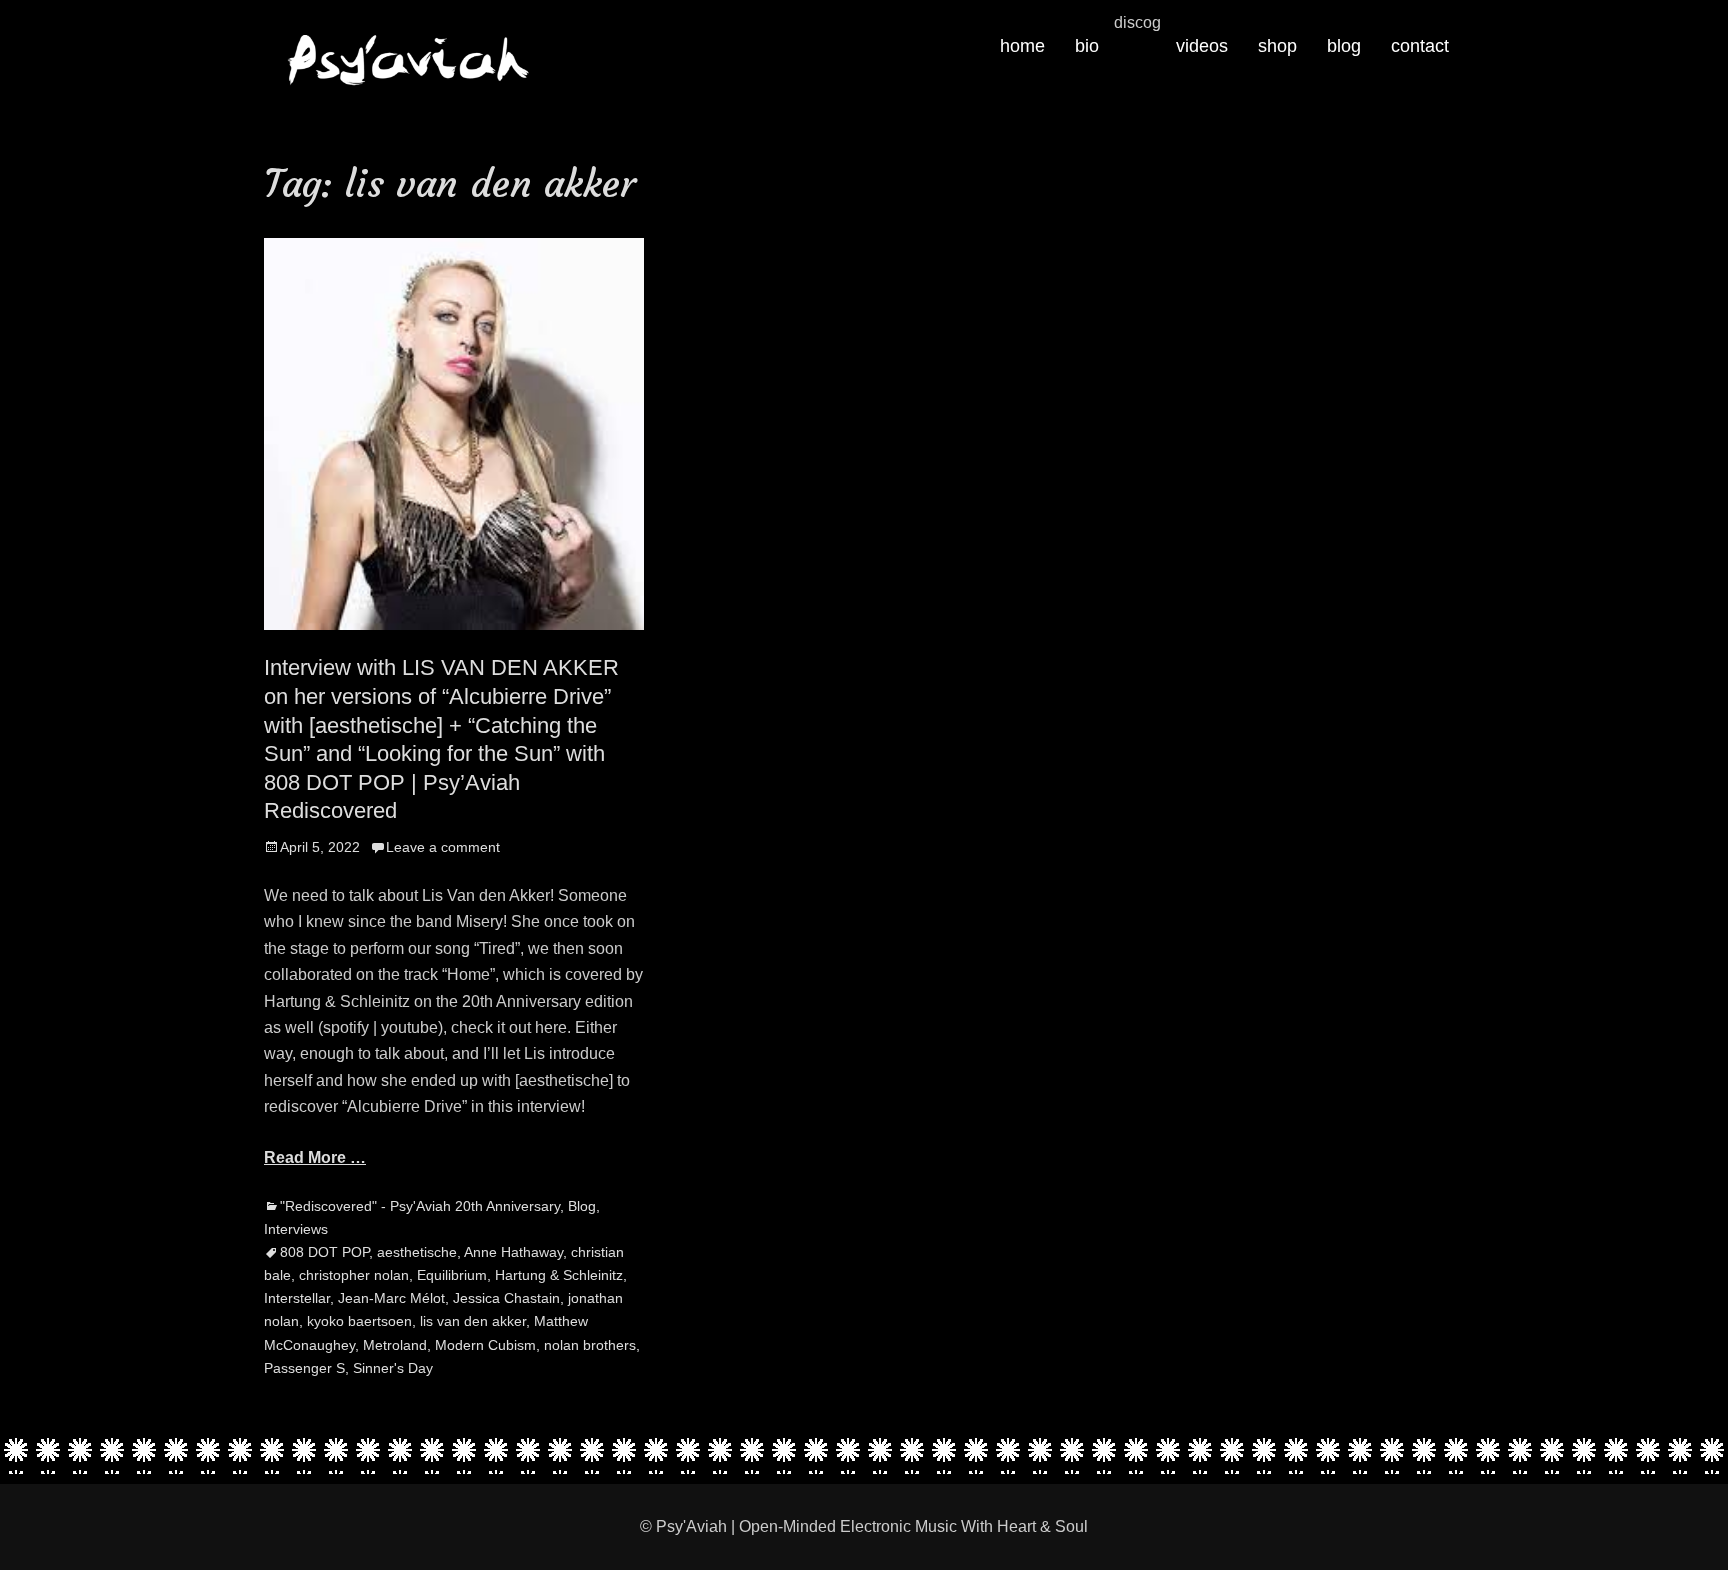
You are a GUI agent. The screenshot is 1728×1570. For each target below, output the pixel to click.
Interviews (296, 1229)
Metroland (395, 1345)
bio (1087, 46)
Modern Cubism (485, 1345)
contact (1420, 46)
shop (1277, 46)
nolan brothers (590, 1345)
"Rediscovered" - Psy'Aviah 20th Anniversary (420, 1206)
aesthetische (417, 1252)
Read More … (315, 1157)
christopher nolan (354, 1275)
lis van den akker (473, 1321)
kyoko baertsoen (359, 1321)
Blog (582, 1206)
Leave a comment (443, 847)
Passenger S (304, 1368)
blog (1344, 46)
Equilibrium (452, 1275)
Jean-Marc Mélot (391, 1298)
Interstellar (297, 1298)
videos (1202, 46)
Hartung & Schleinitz (559, 1275)
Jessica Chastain (506, 1298)
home (1022, 46)
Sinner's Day (393, 1368)
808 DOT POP (324, 1252)
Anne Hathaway (513, 1252)
